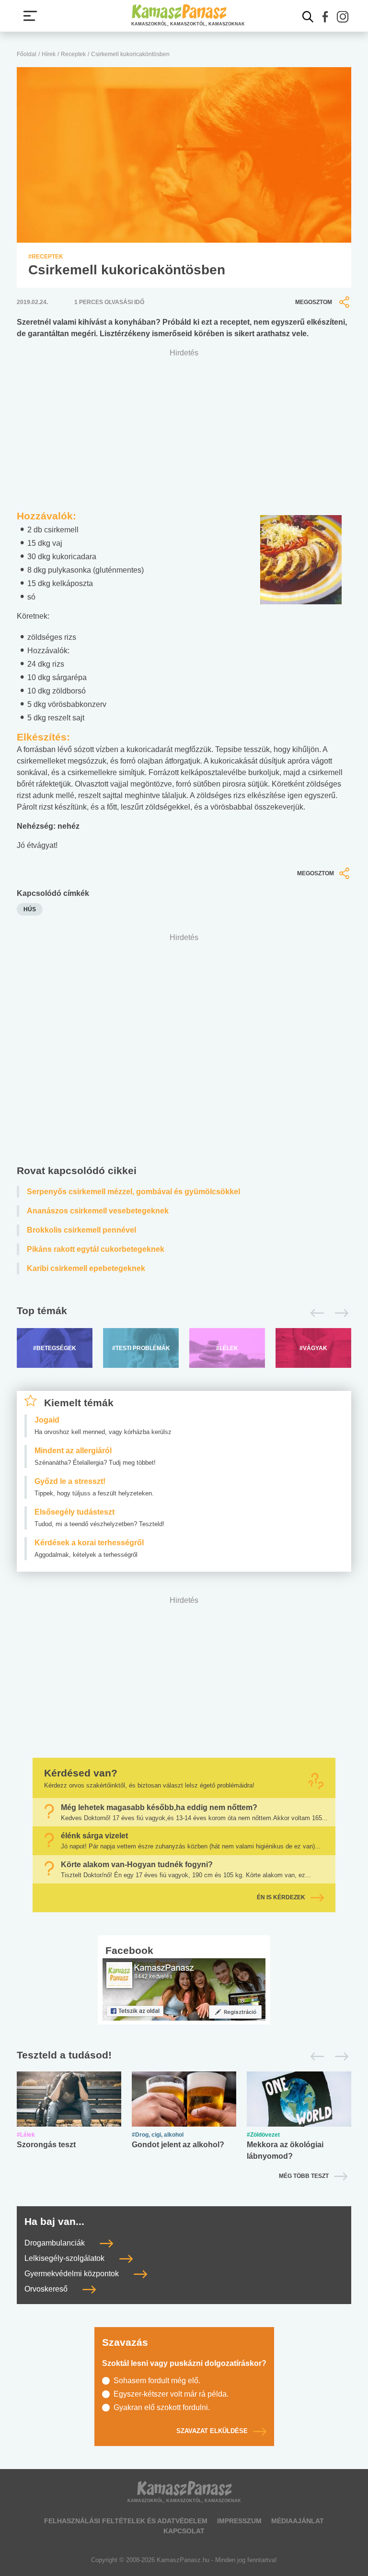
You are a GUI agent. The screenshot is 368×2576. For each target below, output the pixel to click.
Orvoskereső (47, 2289)
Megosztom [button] (314, 302)
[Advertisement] (184, 1051)
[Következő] (339, 1313)
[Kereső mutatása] (308, 17)
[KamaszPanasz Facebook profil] (184, 1989)
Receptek (73, 54)
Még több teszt (304, 2176)
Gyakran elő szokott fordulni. (162, 2407)
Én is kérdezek (281, 1897)
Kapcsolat (184, 2531)
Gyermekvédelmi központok (73, 2274)
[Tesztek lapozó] (184, 2056)
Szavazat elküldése (212, 2431)
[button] (325, 17)
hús (30, 909)
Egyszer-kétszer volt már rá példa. (171, 2394)
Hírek (49, 54)
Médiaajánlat (298, 2521)
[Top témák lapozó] (184, 1313)
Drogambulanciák (56, 2243)
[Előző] (315, 1313)
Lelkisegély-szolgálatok (65, 2258)
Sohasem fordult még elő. (157, 2381)
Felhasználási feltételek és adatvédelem (126, 2521)
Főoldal (27, 54)
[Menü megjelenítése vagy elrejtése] (30, 16)
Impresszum (239, 2521)
